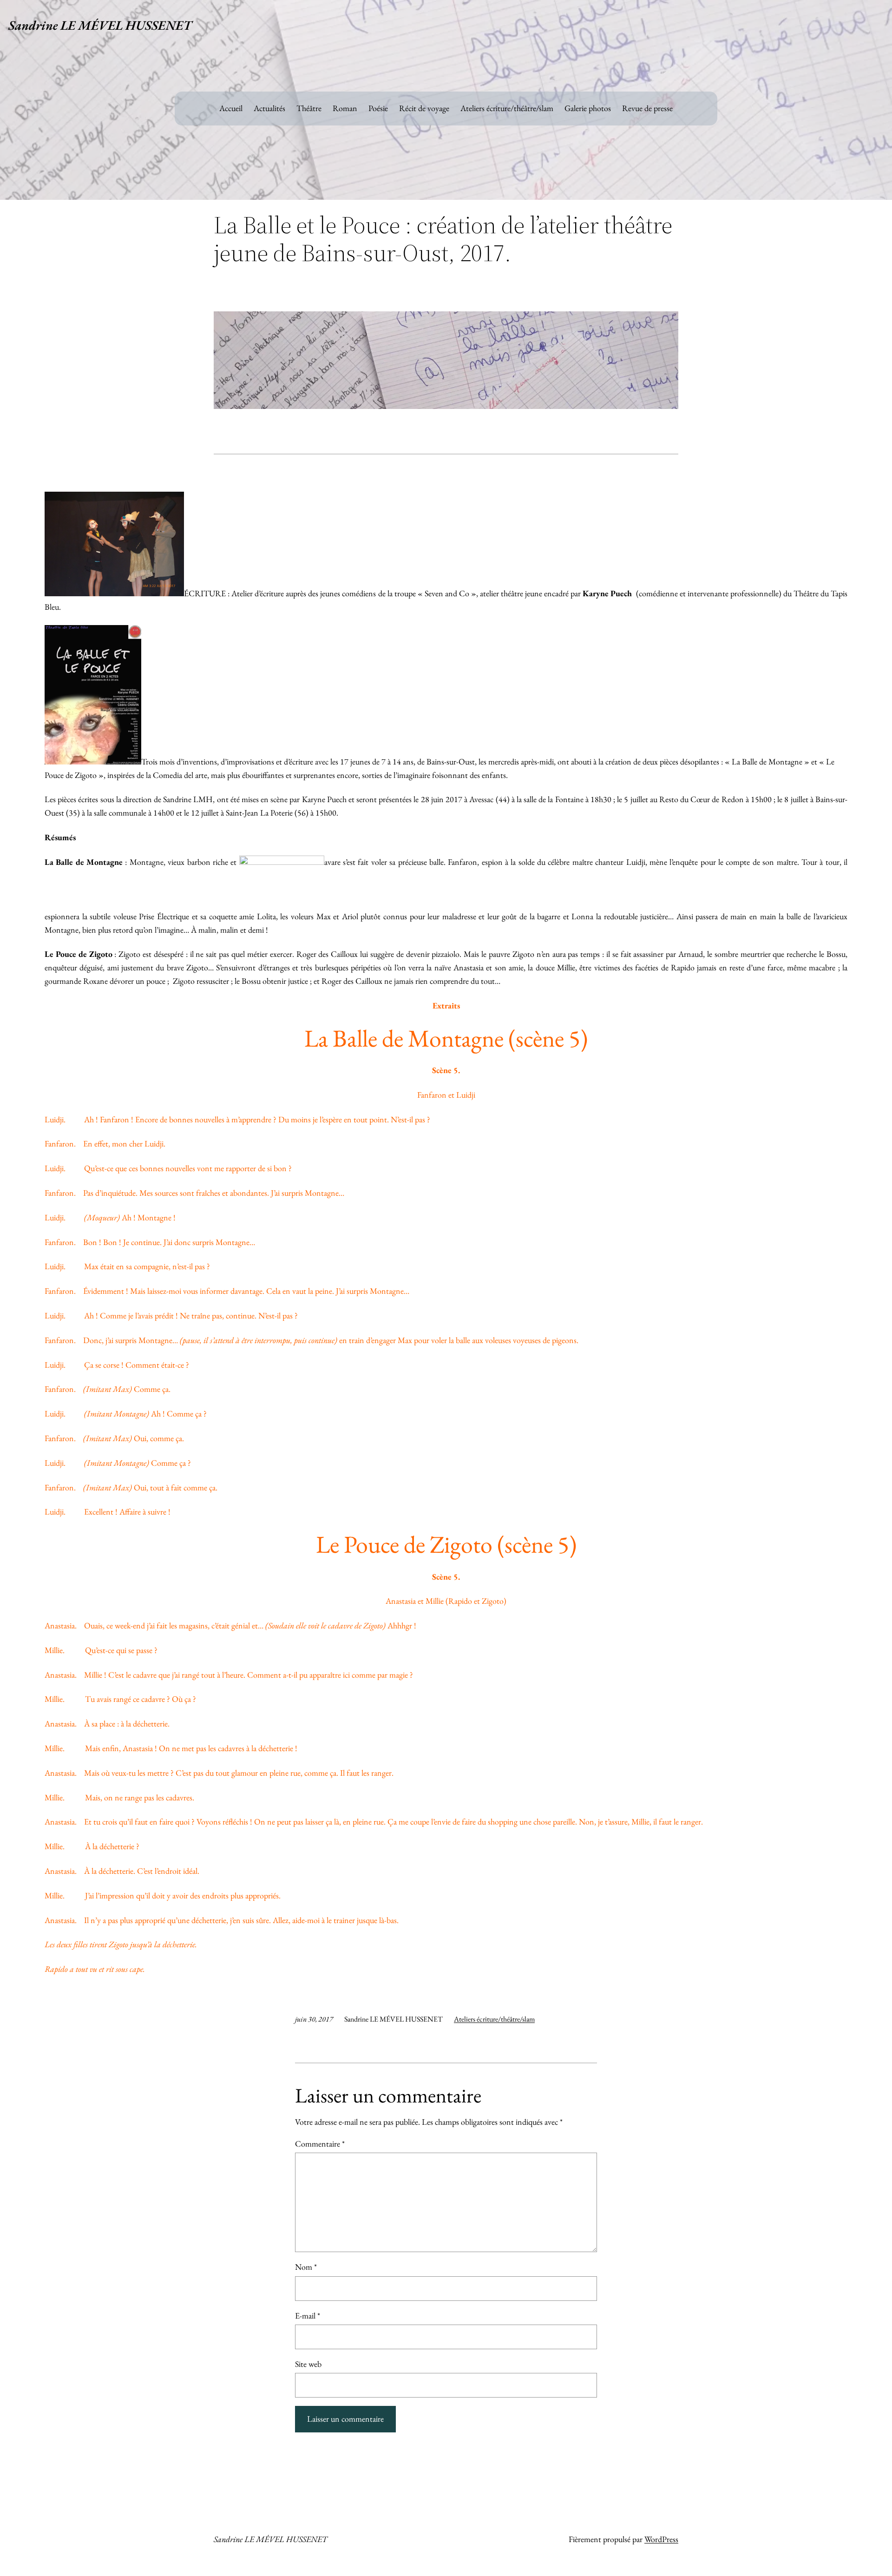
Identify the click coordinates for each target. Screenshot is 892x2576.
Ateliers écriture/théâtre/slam (494, 2019)
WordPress (661, 2539)
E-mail (308, 2316)
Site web (308, 2364)
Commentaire (320, 2144)
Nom (306, 2267)
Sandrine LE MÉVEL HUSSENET (100, 25)
